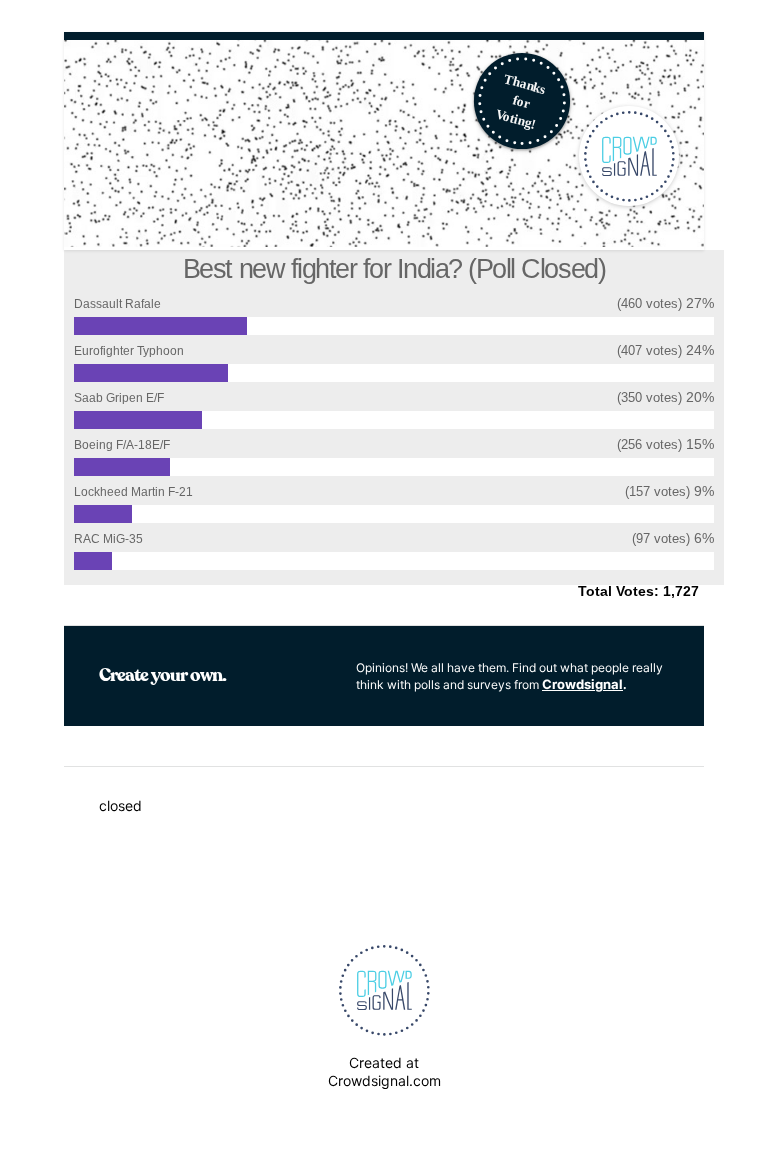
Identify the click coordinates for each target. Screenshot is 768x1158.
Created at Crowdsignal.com (384, 1071)
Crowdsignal (582, 684)
